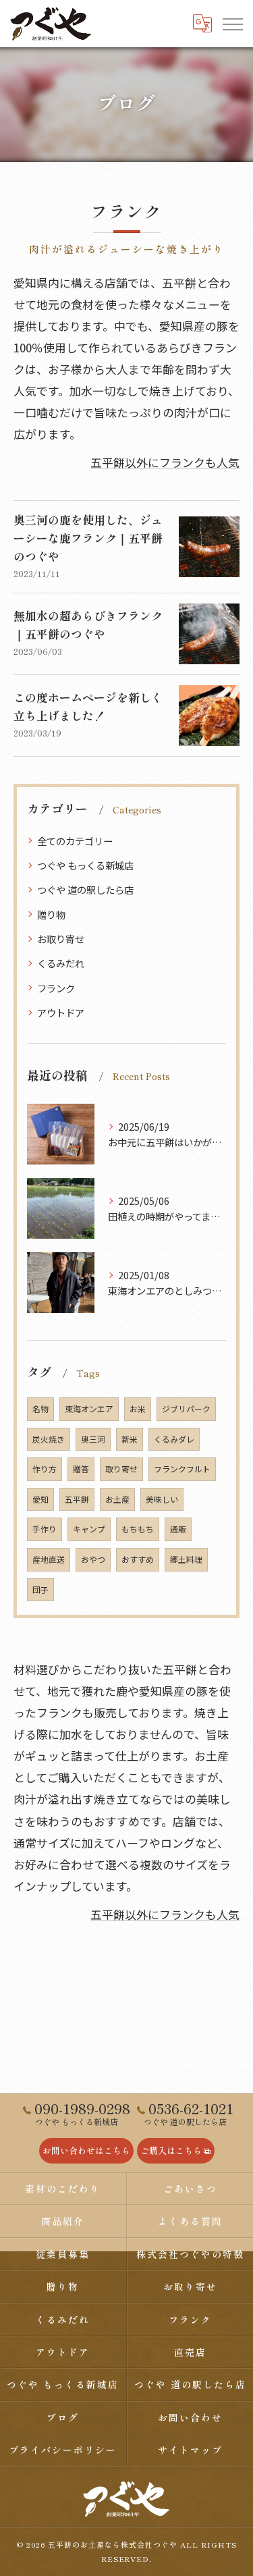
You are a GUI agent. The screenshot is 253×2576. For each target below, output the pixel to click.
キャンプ (89, 1529)
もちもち (138, 1529)
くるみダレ (174, 1439)
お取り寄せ (61, 939)
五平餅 (77, 1499)
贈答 (81, 1469)
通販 (178, 1529)
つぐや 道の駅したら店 (85, 889)
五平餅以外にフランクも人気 (165, 462)
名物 (40, 1408)
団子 (40, 1589)
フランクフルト (182, 1469)
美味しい (162, 1499)
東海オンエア (89, 1408)
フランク (56, 988)
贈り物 (51, 914)
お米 (138, 1408)
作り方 (45, 1469)
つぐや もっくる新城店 (85, 865)
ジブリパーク (186, 1408)
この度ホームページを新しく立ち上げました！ (88, 706)
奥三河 (93, 1439)
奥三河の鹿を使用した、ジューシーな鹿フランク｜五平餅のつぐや (88, 538)
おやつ (93, 1559)
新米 (130, 1439)
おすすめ (138, 1559)
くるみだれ (61, 963)
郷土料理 (186, 1559)
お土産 (117, 1499)
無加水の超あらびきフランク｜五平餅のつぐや (88, 624)
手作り (45, 1529)
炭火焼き (49, 1439)
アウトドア (61, 1012)
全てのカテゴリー (75, 841)
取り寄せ (121, 1469)
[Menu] (232, 23)
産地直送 (49, 1559)
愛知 (40, 1499)
